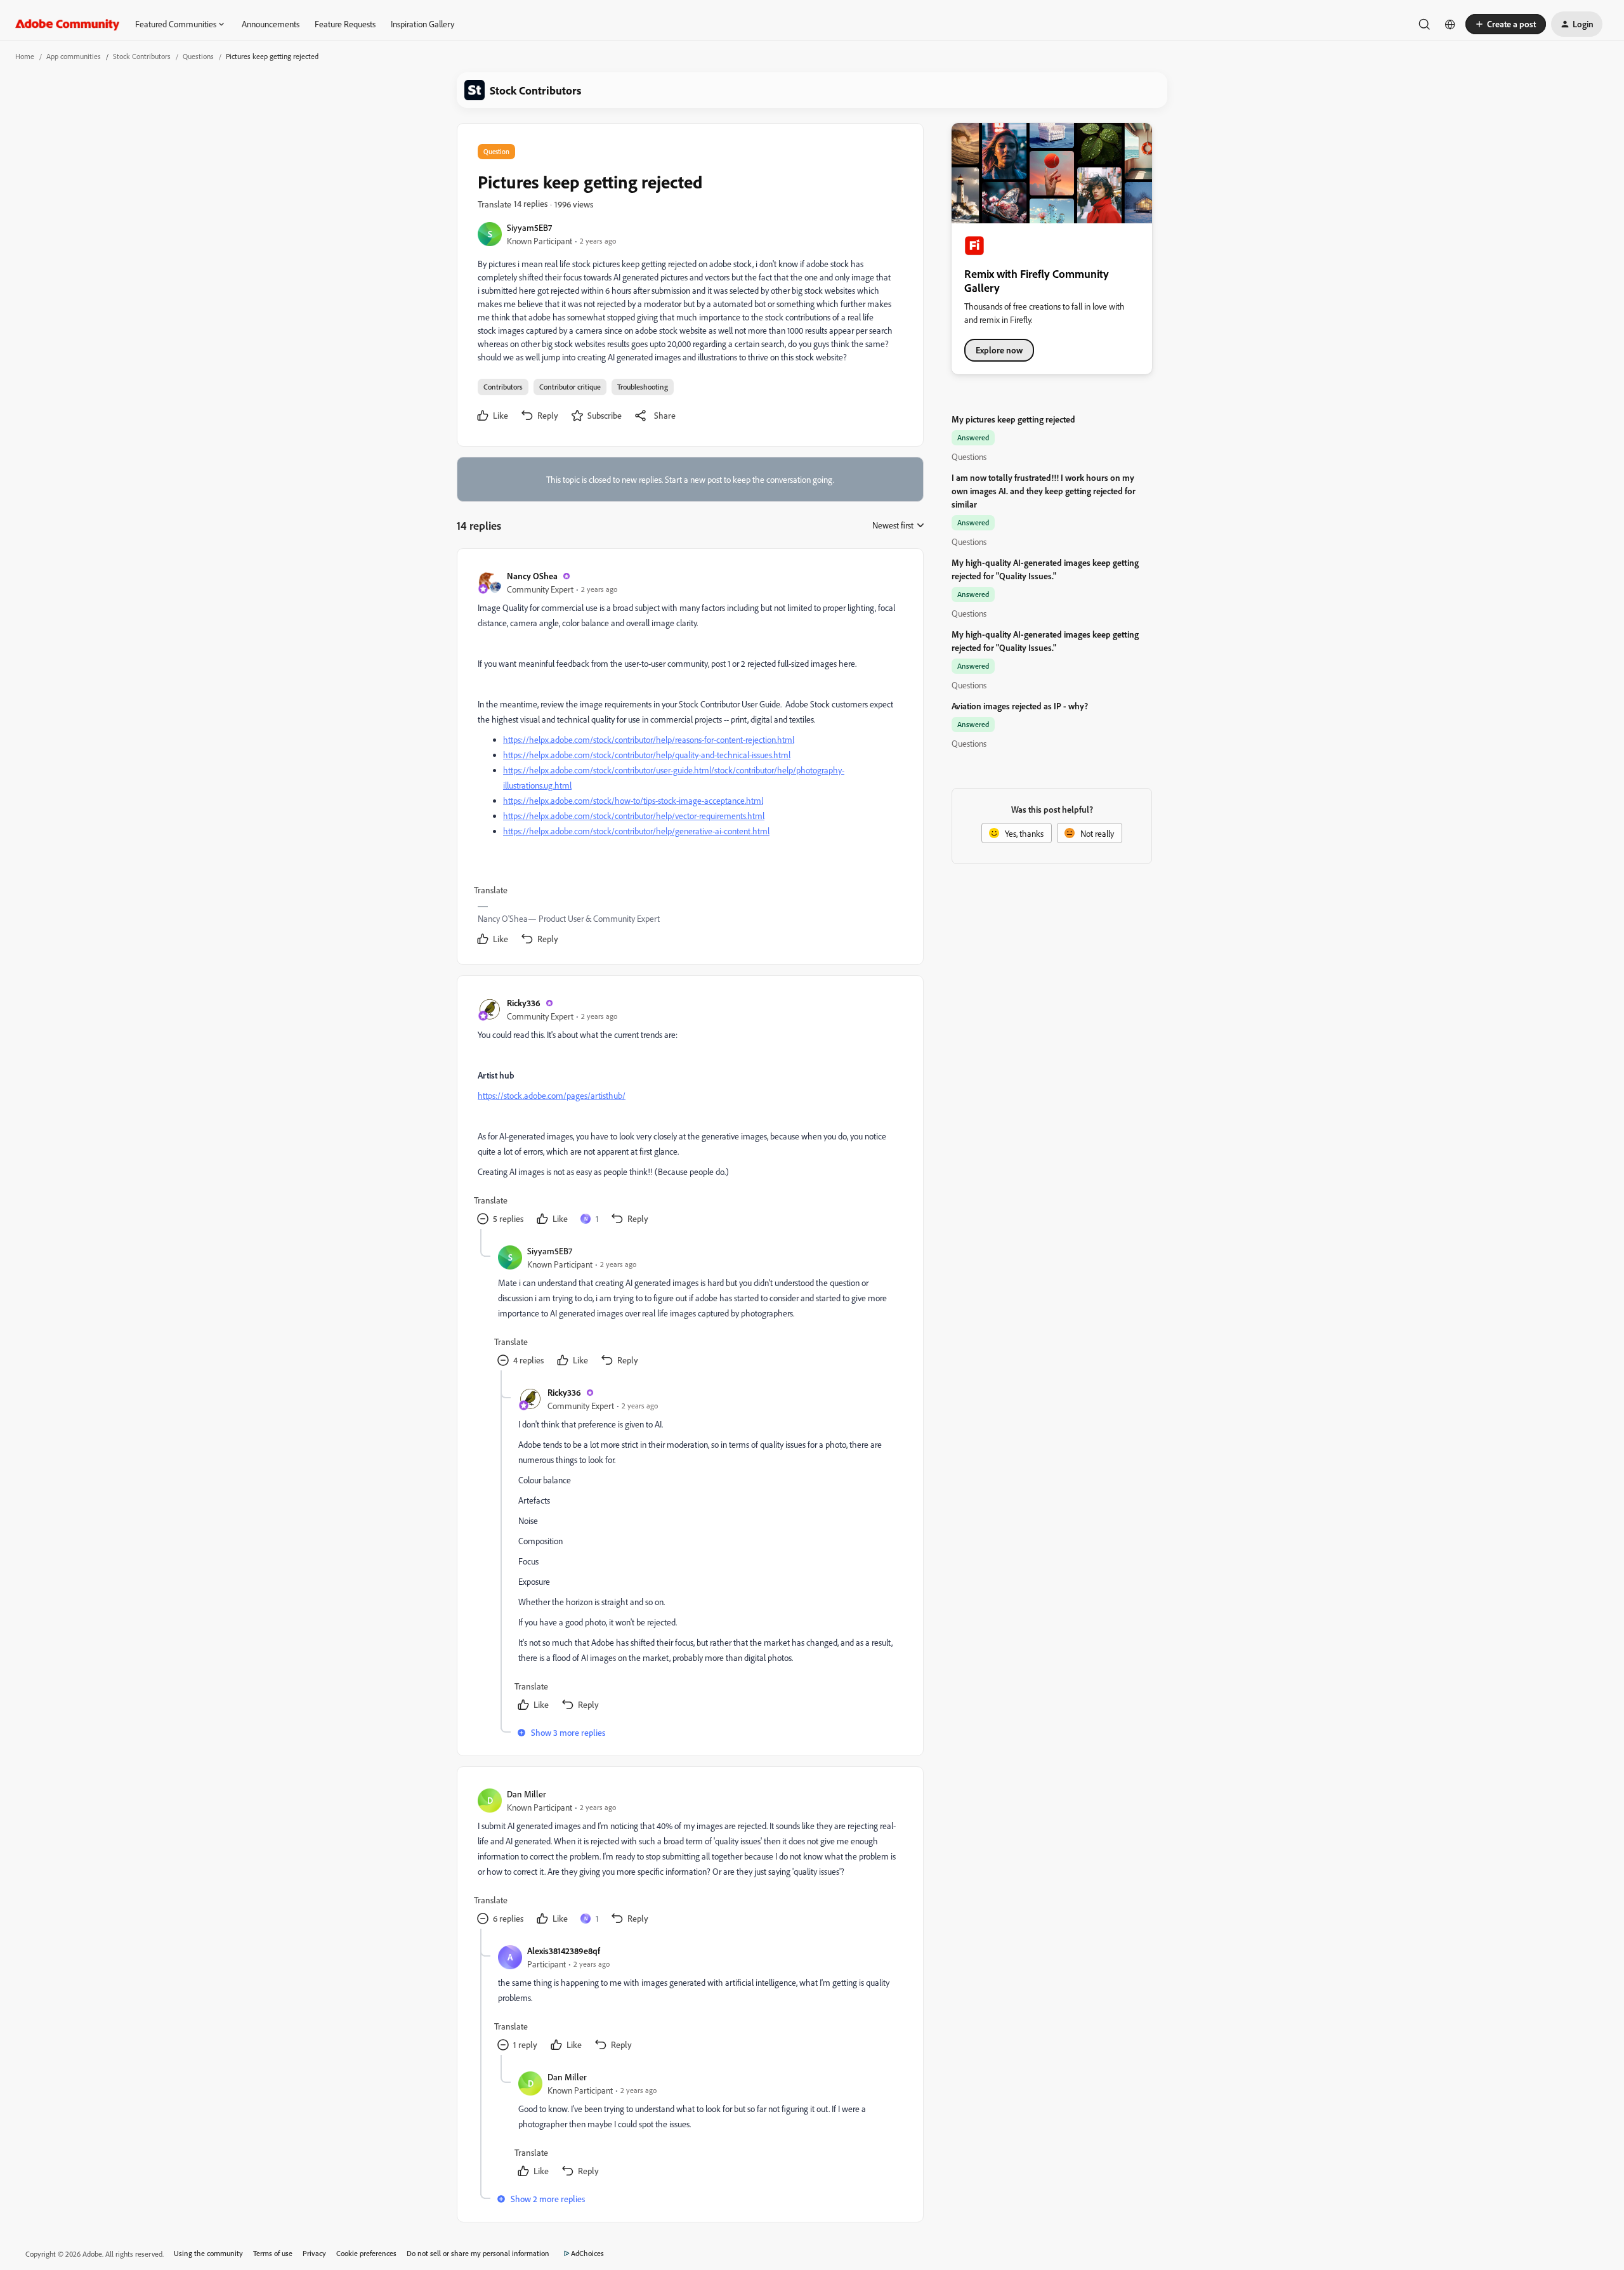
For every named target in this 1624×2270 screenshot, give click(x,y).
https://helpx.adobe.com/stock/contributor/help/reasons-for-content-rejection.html (649, 739)
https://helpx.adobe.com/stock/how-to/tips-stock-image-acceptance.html (633, 800)
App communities (74, 56)
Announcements (271, 24)
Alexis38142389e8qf (564, 1951)
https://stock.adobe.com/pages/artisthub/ (552, 1095)
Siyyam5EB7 (529, 227)
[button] (1506, 24)
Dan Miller (527, 1794)
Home (25, 56)
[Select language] (1450, 24)
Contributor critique (570, 387)
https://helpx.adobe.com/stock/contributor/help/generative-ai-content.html (636, 831)
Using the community (208, 2253)
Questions (198, 56)
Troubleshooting (643, 387)
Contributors (503, 387)
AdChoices (587, 2253)
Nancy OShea (532, 576)
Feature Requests (345, 24)
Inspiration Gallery (422, 24)
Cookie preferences (366, 2253)
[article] (690, 759)
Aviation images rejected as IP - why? (1020, 706)
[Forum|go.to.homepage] (68, 24)
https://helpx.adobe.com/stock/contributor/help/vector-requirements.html (634, 816)
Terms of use (273, 2253)
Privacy (314, 2253)
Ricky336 (524, 1003)
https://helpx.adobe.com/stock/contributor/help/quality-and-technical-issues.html (647, 755)
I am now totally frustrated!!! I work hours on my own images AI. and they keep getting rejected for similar (1044, 491)
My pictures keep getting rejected (1013, 419)
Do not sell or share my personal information (478, 2253)
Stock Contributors (142, 56)
